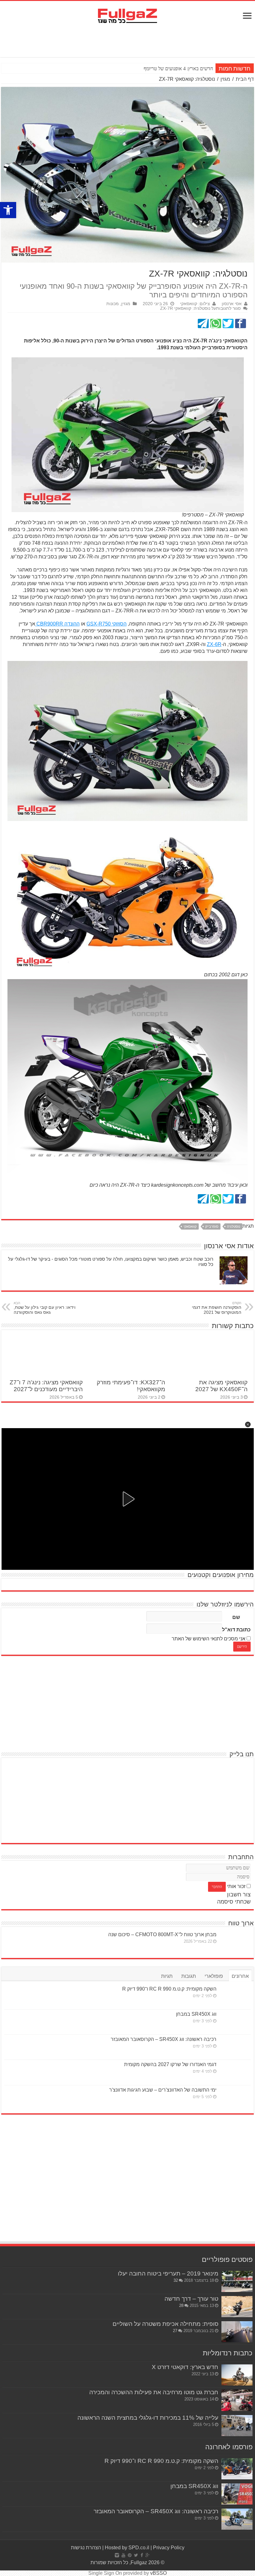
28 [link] (181, 2306)
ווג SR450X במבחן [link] (196, 2014)
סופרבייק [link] (212, 1226)
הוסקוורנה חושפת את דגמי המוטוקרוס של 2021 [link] (217, 1308)
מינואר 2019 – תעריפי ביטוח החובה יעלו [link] (168, 2273)
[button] (248, 1424)
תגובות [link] (189, 1976)
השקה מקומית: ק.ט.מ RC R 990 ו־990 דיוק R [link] (169, 1989)
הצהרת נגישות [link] (86, 2548)
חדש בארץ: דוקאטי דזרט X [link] (185, 2367)
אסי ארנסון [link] (232, 304)
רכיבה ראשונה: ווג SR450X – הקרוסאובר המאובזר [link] (164, 2039)
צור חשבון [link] (239, 1895)
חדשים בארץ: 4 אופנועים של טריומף (178, 69)
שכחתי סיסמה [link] (234, 1902)
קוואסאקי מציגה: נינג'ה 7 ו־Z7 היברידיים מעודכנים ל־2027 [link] (46, 1386)
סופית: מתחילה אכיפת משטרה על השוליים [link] (165, 2324)
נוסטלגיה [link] (234, 1226)
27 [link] (175, 2331)
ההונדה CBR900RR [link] (57, 624)
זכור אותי (236, 1886)
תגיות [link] (167, 1976)
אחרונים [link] (240, 1976)
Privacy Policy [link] (169, 2548)
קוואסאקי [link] (190, 1226)
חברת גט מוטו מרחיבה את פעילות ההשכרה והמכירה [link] (154, 2392)
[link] (8, 210)
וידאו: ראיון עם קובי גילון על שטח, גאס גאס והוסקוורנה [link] (45, 1308)
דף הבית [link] (245, 79)
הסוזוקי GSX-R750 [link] (107, 624)
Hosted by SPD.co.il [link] (127, 2548)
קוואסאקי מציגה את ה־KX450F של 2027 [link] (221, 1386)
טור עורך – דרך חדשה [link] (191, 2299)
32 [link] (176, 2280)
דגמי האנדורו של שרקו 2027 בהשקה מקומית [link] (170, 2064)
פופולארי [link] (214, 1976)
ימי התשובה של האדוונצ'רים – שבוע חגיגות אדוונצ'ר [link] (163, 2090)
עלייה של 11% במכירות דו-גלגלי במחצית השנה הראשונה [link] (148, 2418)
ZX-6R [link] (214, 644)
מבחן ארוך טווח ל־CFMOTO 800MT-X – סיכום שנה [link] (162, 1934)
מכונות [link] (113, 304)
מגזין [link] (225, 79)
